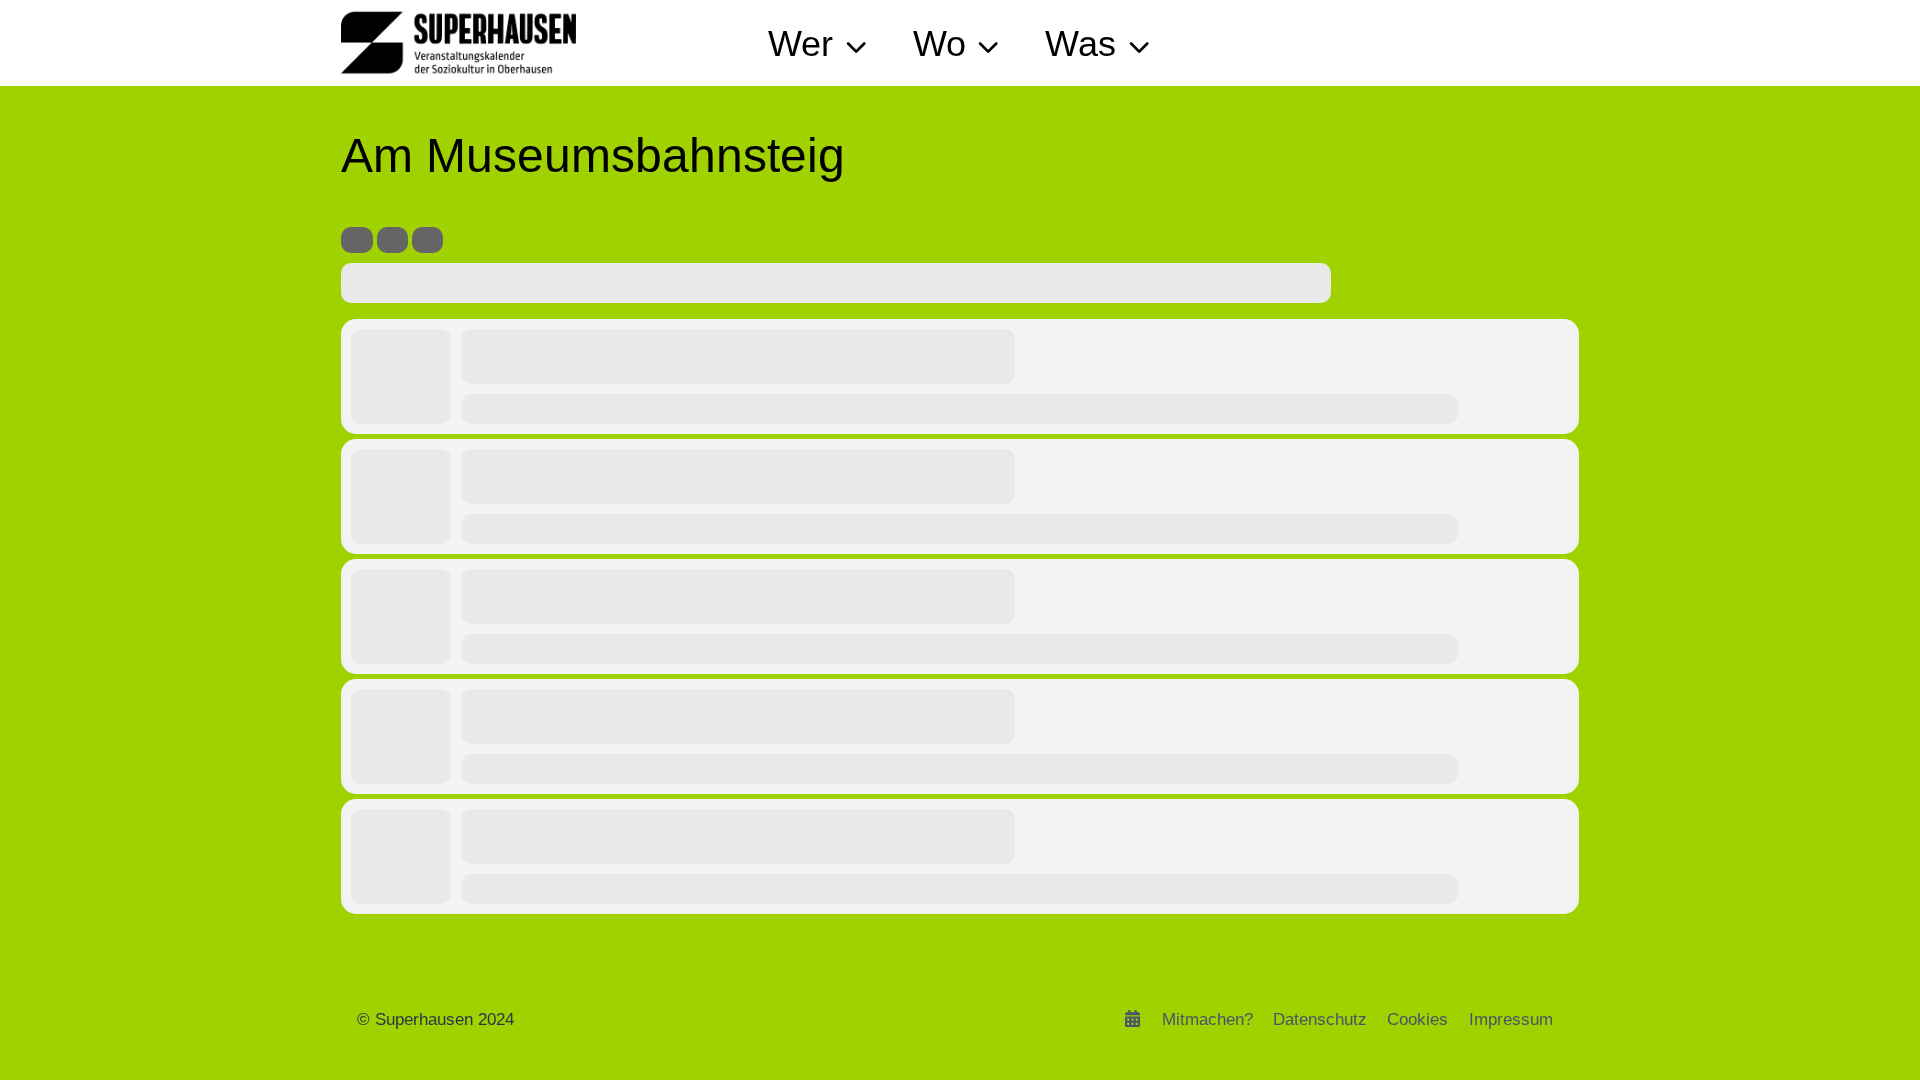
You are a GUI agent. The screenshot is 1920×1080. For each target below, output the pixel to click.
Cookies (1417, 1019)
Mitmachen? (1207, 1019)
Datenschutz (1320, 1019)
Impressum (1511, 1019)
